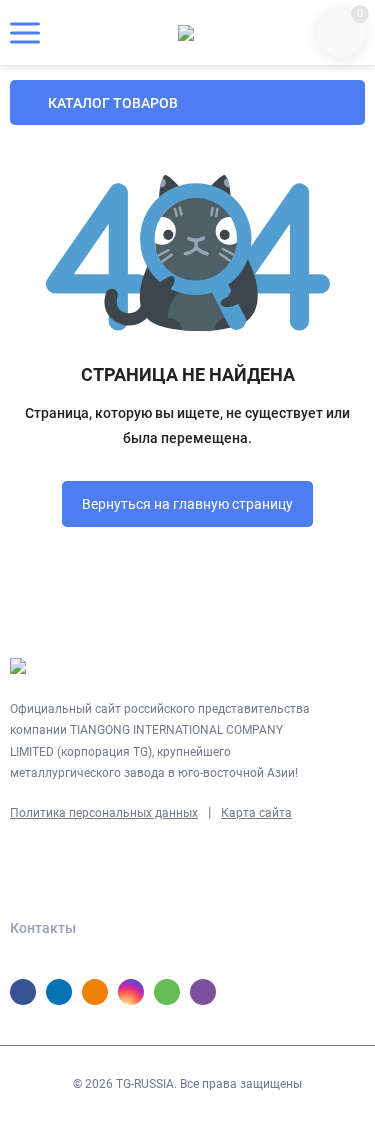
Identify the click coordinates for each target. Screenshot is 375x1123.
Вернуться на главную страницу (187, 504)
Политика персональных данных (104, 813)
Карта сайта (256, 813)
